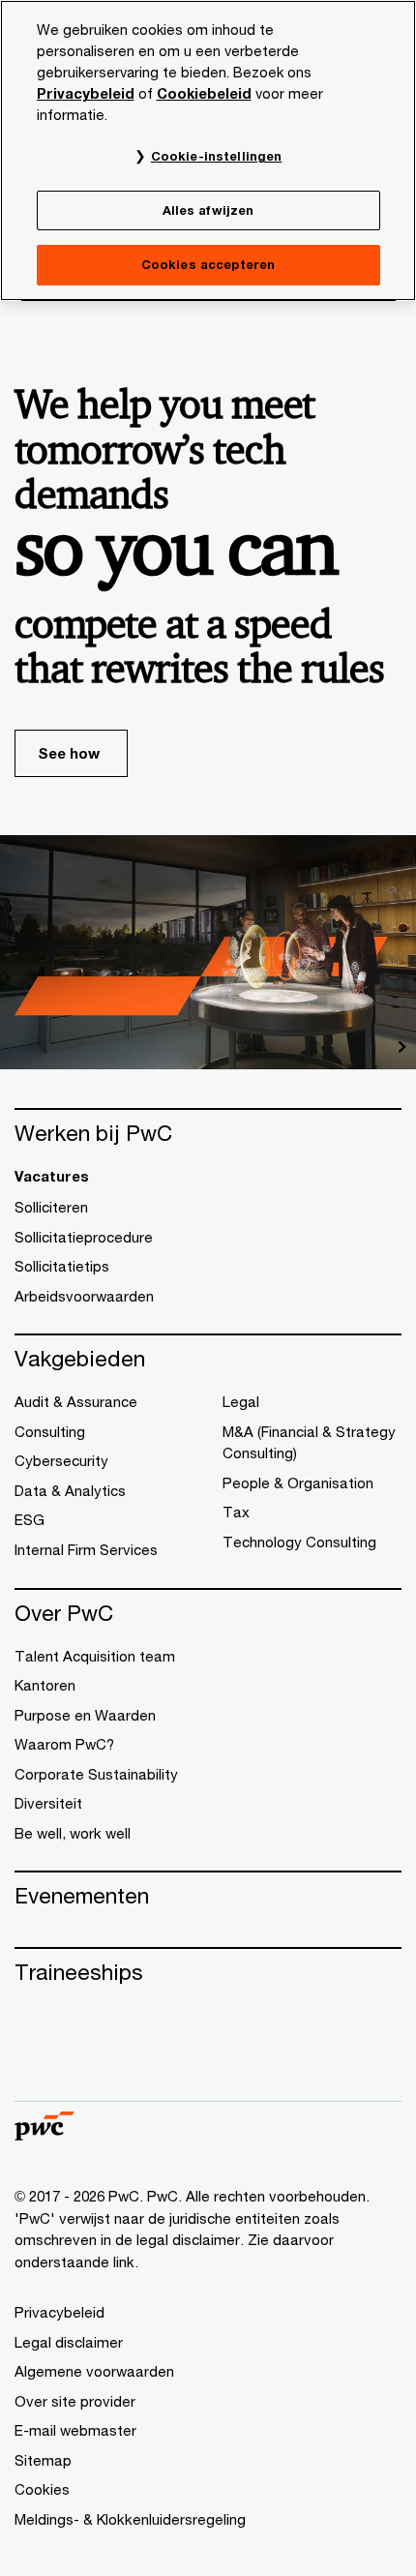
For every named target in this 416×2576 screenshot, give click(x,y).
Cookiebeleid (204, 93)
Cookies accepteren (208, 264)
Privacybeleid (86, 93)
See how (69, 753)
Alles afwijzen (208, 210)
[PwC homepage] (45, 2134)
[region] (208, 150)
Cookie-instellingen (216, 156)
